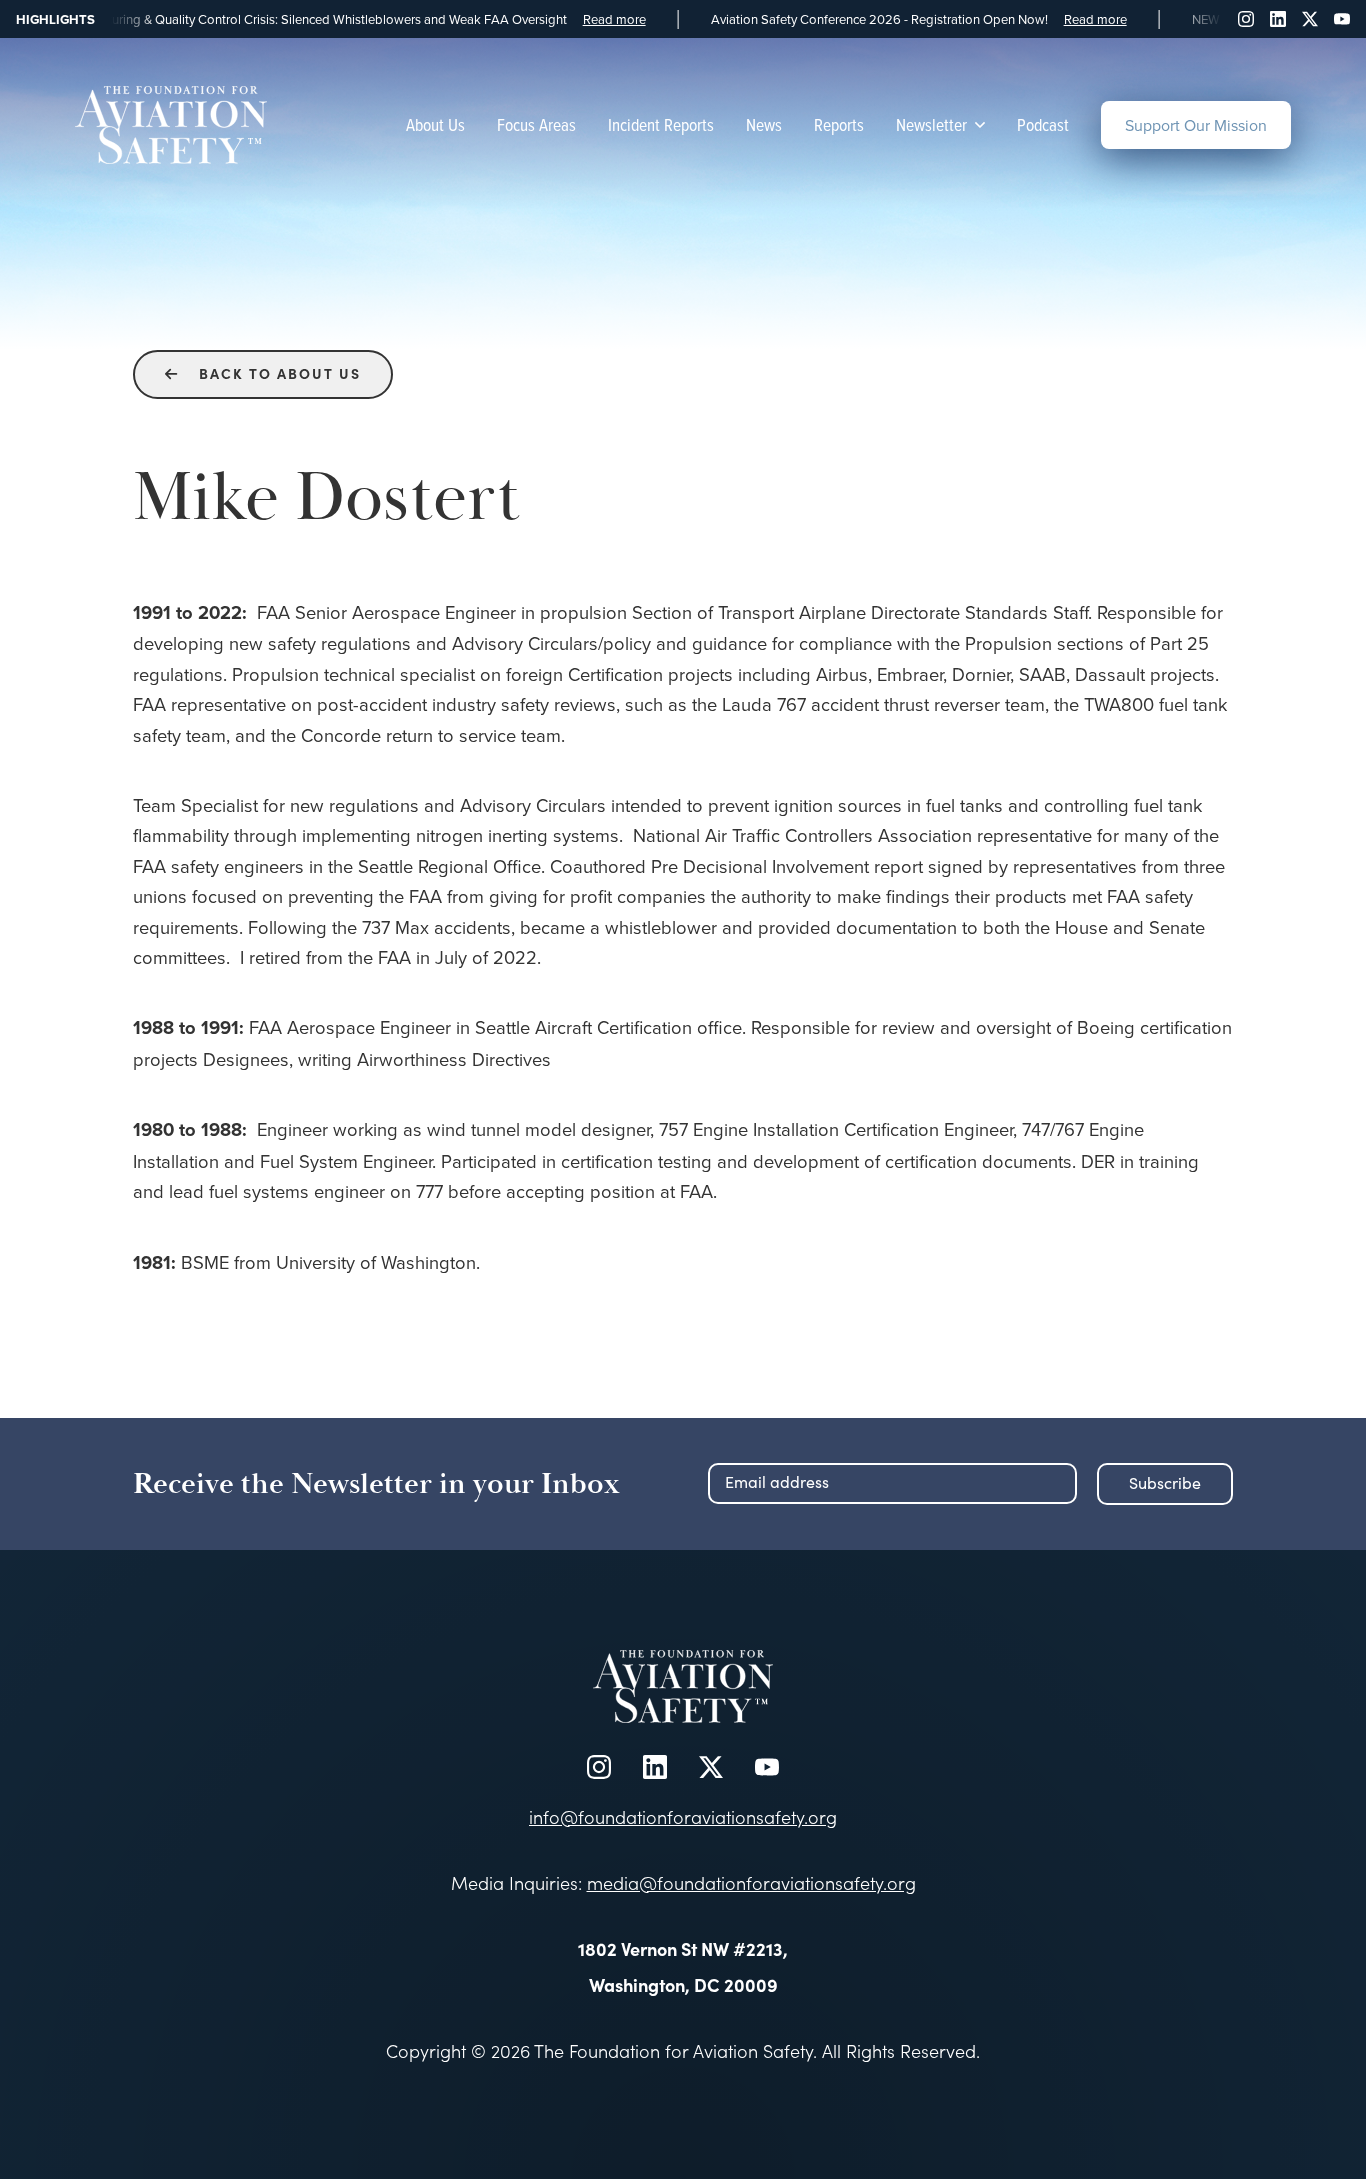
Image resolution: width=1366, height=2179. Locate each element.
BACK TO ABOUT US (263, 373)
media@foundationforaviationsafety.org (751, 1883)
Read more (579, 19)
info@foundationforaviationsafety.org (683, 1817)
